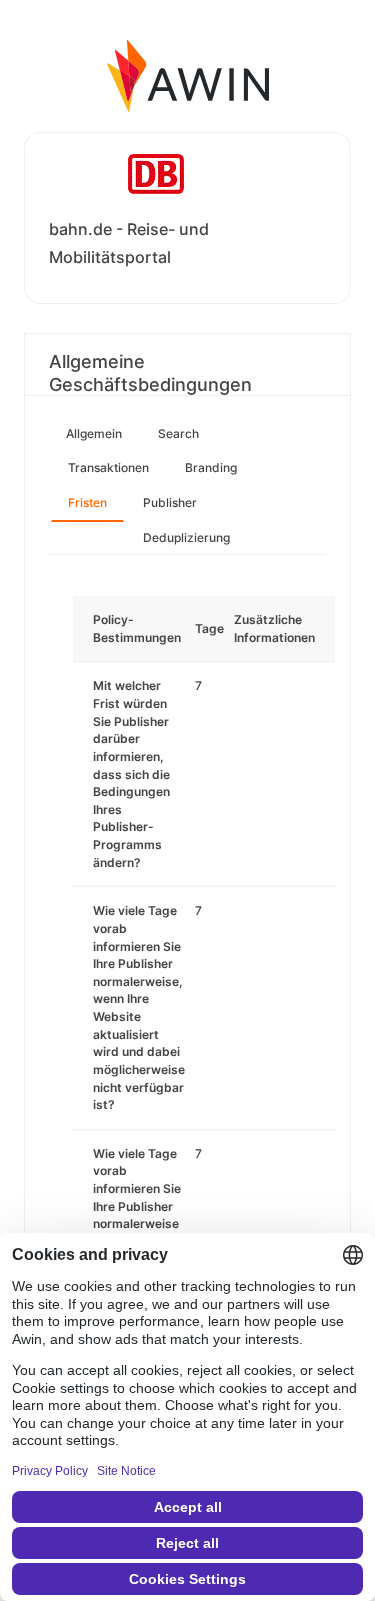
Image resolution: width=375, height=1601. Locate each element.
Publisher (170, 502)
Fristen (87, 502)
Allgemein (94, 433)
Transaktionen (108, 467)
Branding (211, 467)
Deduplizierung (186, 537)
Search (178, 433)
